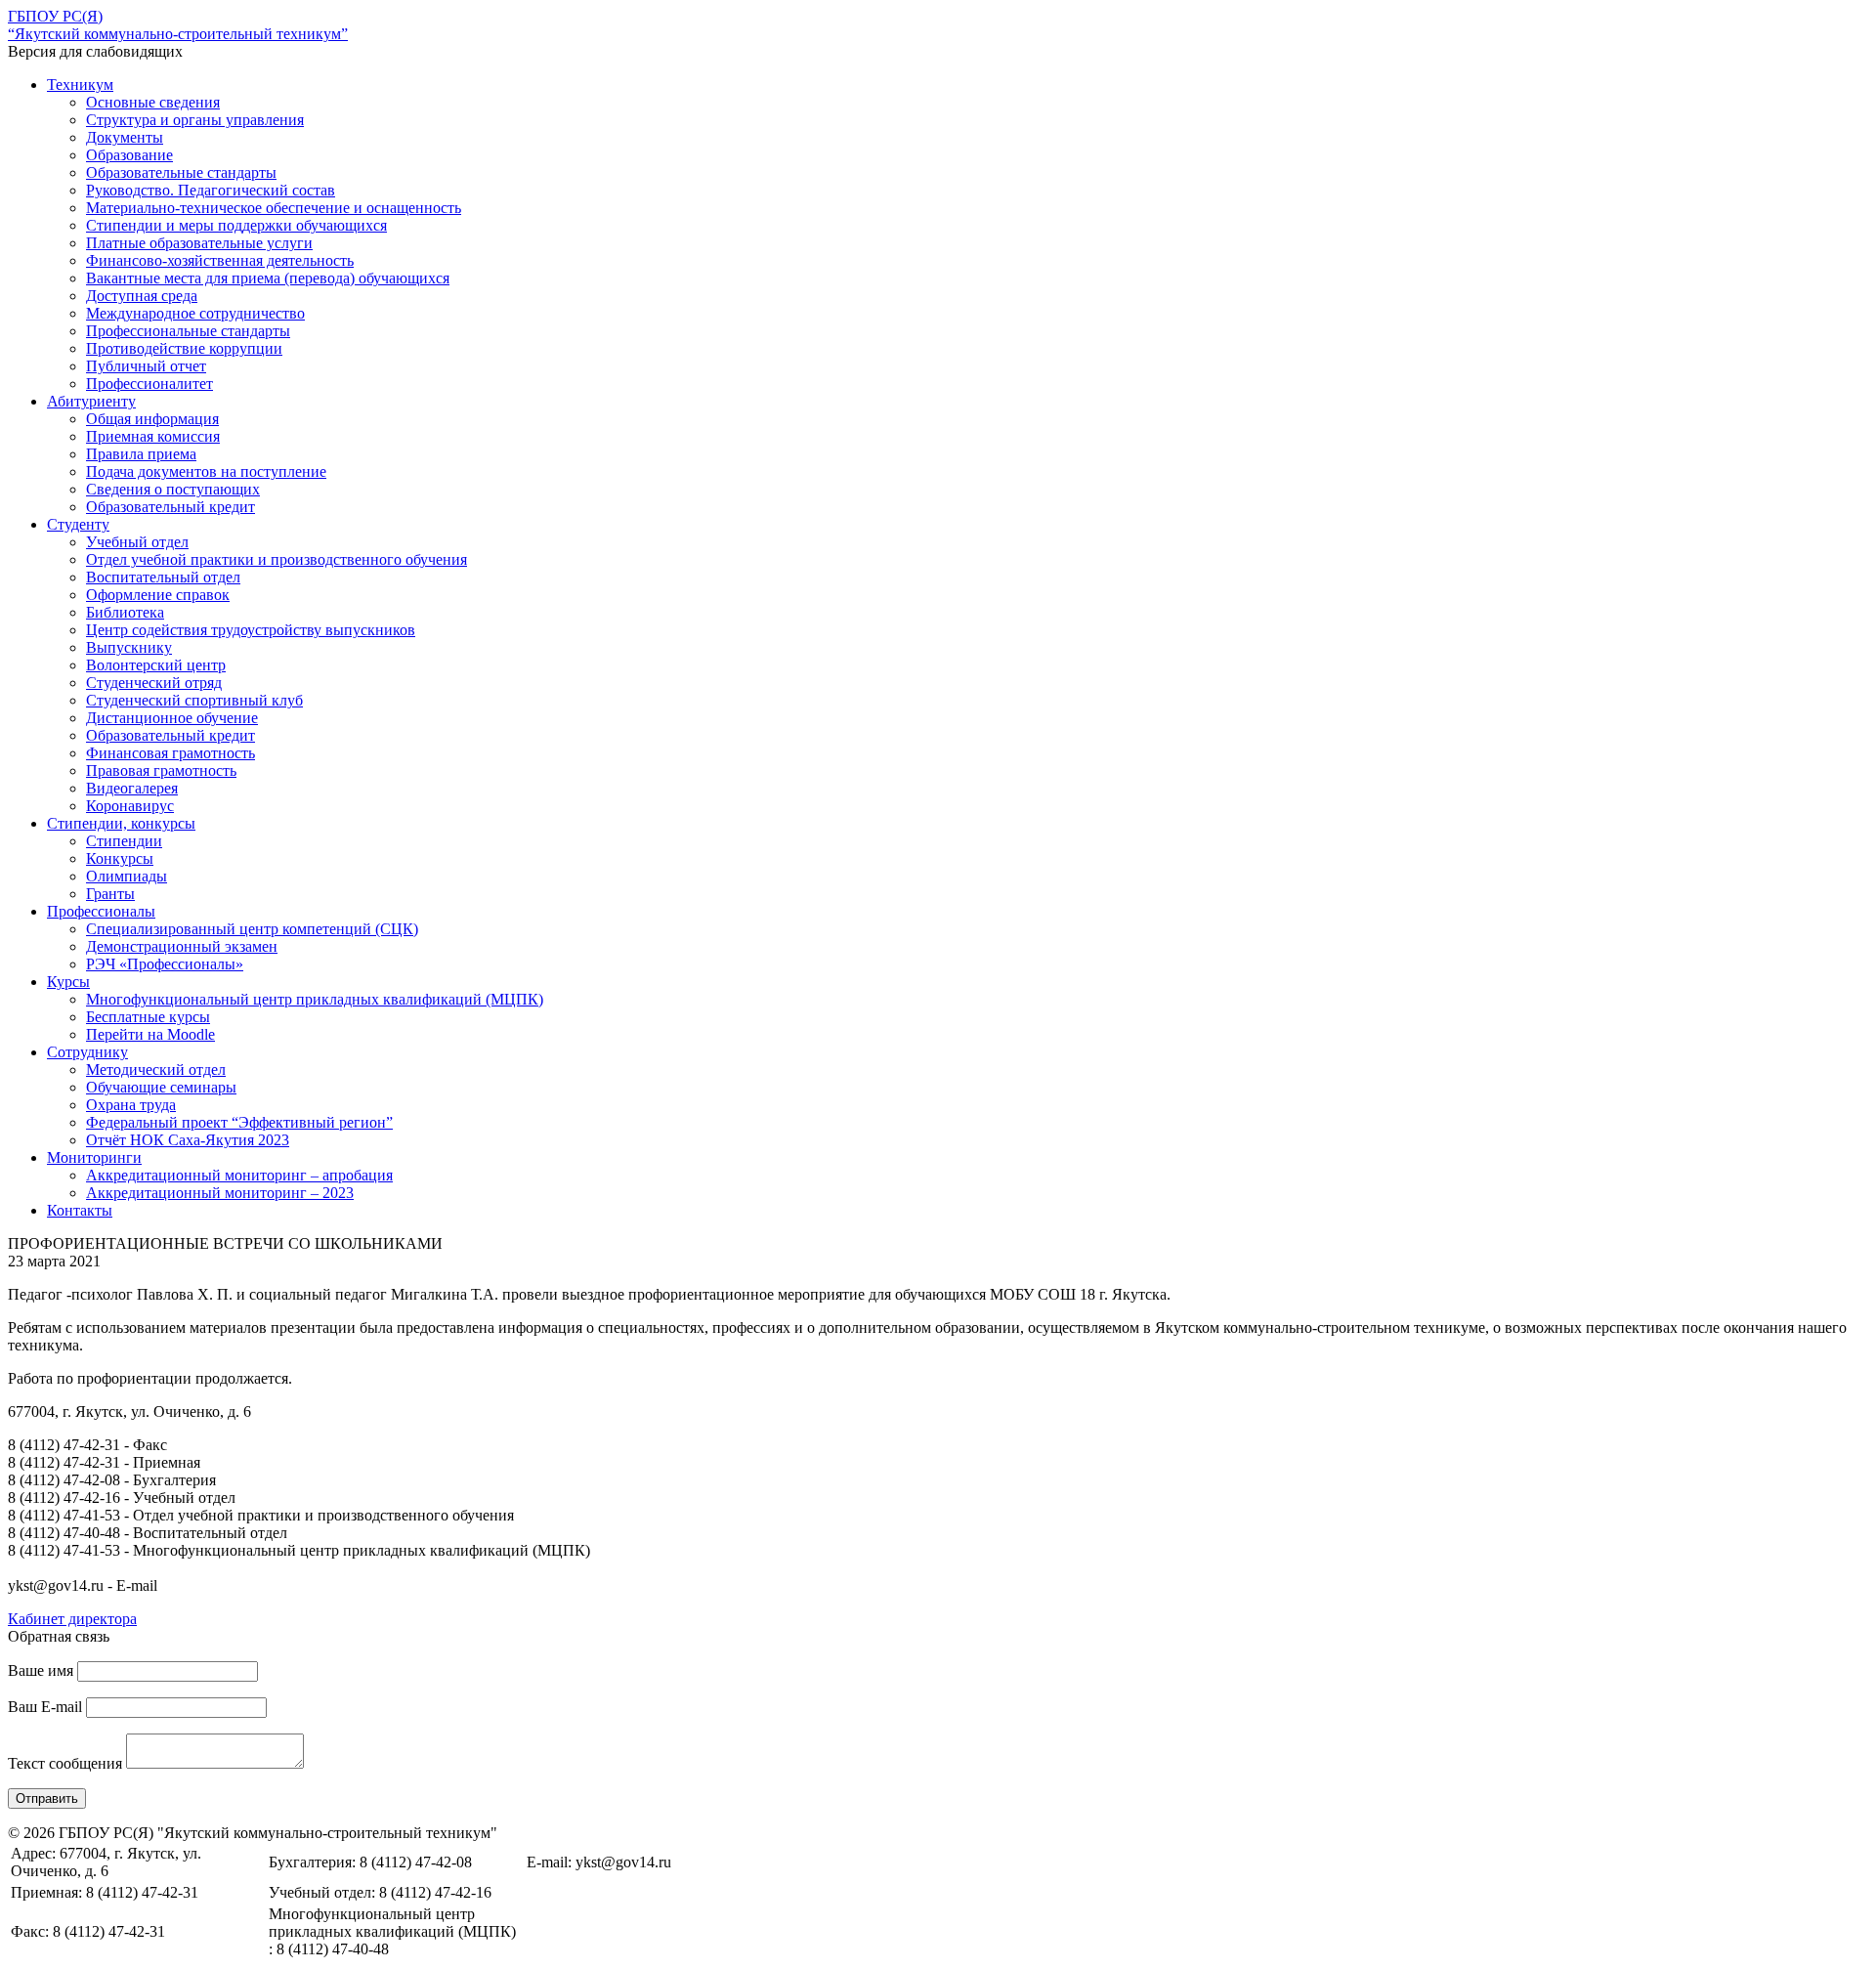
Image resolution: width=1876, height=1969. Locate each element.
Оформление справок (158, 595)
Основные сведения (153, 102)
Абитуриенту (91, 401)
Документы (125, 137)
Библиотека (125, 612)
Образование (129, 155)
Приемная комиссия (153, 436)
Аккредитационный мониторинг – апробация (239, 1175)
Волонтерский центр (156, 665)
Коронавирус (130, 806)
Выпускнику (129, 647)
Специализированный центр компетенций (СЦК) (252, 929)
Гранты (110, 894)
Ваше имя (41, 1670)
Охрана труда (131, 1105)
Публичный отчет (146, 366)
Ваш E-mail (45, 1707)
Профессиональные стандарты (188, 331)
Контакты (80, 1210)
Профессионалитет (149, 384)
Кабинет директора (72, 1619)
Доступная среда (142, 296)
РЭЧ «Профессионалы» (165, 964)
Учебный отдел (137, 542)
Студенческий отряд (154, 683)
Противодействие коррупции (184, 348)
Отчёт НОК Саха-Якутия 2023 (188, 1140)
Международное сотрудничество (195, 313)
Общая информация (152, 419)
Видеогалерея (132, 788)
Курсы (68, 982)
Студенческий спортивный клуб (194, 700)
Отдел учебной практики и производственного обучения (277, 559)
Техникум (80, 85)
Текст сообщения (65, 1763)
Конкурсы (120, 858)
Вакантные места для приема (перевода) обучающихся (268, 278)
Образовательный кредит (171, 507)
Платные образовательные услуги (199, 243)
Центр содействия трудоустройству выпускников (251, 630)
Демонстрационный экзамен (182, 946)
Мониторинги (94, 1157)
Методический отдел (156, 1070)
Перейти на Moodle (150, 1034)
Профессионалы (101, 911)
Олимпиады (127, 876)
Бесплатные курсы (148, 1017)
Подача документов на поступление (206, 471)
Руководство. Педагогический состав (211, 190)
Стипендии (124, 841)
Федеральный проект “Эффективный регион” (239, 1122)
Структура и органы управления (195, 120)
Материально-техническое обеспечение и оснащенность (274, 208)
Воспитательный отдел (163, 577)
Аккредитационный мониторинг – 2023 (220, 1193)
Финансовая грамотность (171, 753)
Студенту (78, 524)
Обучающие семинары (161, 1087)
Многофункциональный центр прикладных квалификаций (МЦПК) (315, 999)
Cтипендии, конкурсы (121, 823)
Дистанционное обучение (172, 718)
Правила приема (141, 454)
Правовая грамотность (161, 770)
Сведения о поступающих (173, 489)
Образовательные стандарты (181, 172)
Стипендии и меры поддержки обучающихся (236, 225)
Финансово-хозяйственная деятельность (220, 260)
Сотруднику (87, 1052)
